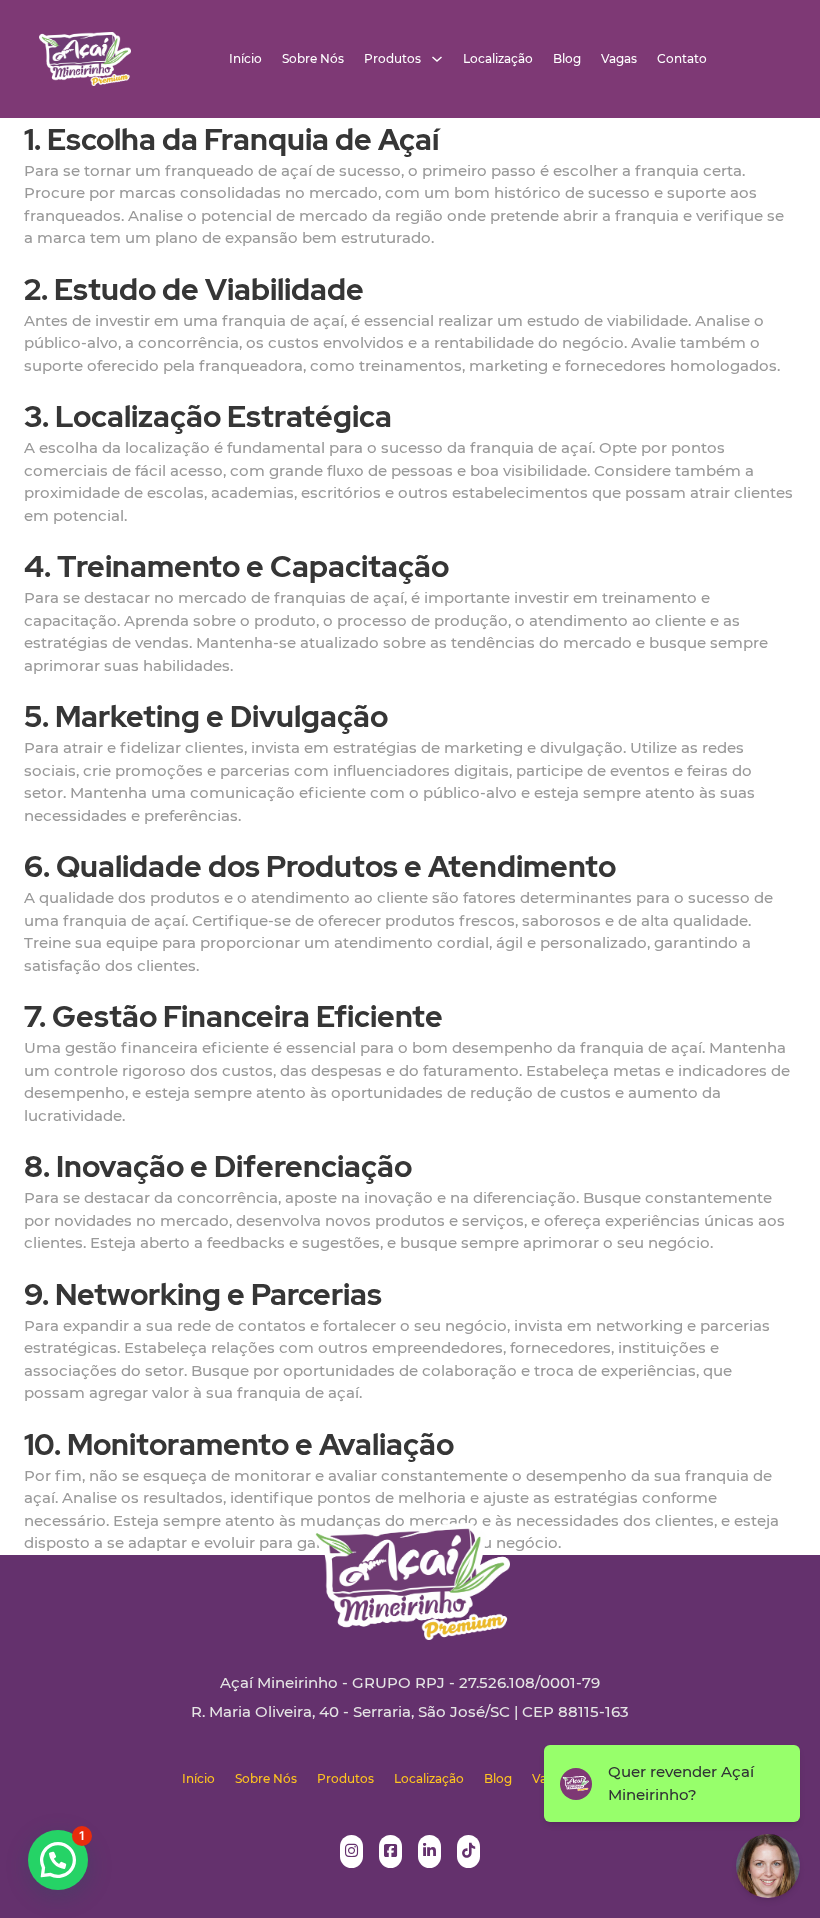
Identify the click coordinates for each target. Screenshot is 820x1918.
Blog (567, 59)
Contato (682, 59)
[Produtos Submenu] (437, 59)
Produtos (392, 59)
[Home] (85, 59)
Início (245, 59)
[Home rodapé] (410, 1566)
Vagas (619, 59)
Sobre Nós (313, 59)
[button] (58, 1860)
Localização (498, 59)
